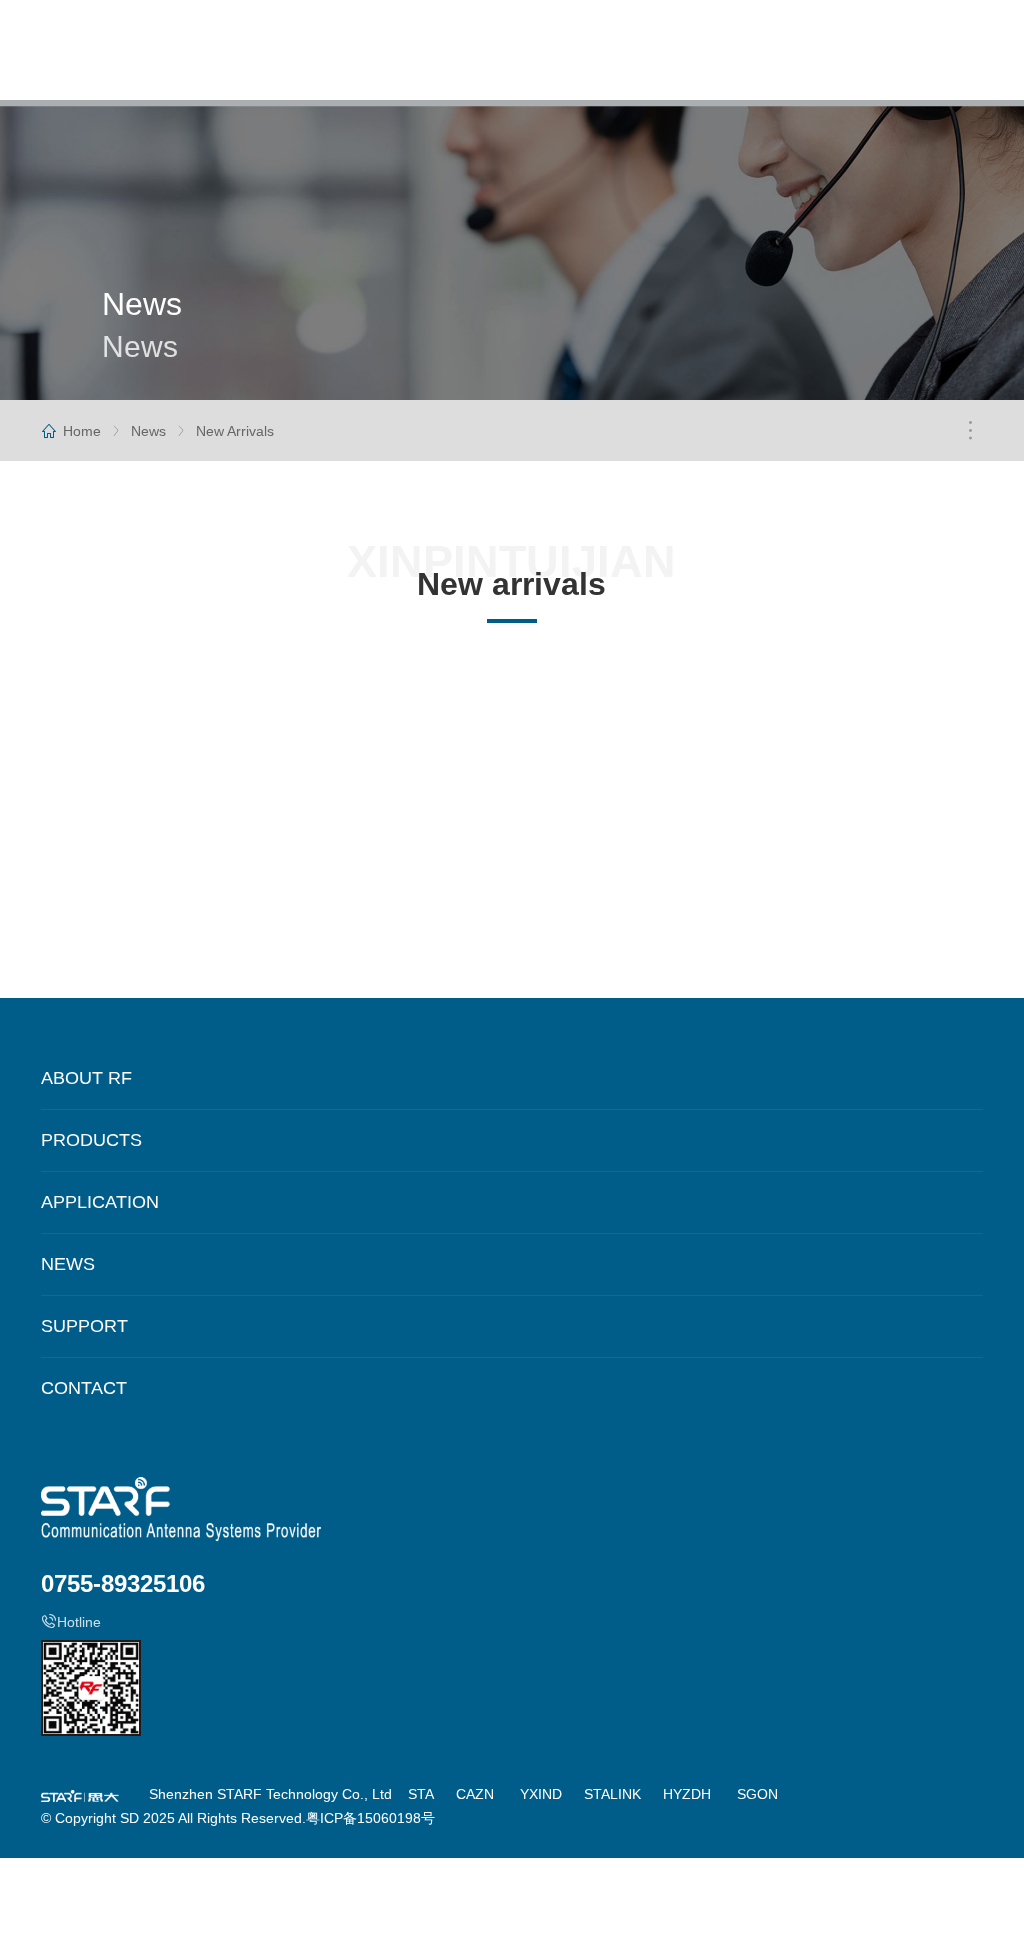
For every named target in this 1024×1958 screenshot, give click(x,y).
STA (421, 1794)
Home (82, 431)
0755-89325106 (123, 1583)
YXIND (541, 1794)
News (148, 431)
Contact (84, 1388)
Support (84, 1326)
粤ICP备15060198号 (370, 1818)
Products (91, 1140)
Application (100, 1202)
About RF (86, 1078)
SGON (757, 1794)
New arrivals (235, 431)
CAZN (475, 1794)
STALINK (612, 1794)
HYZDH (687, 1794)
